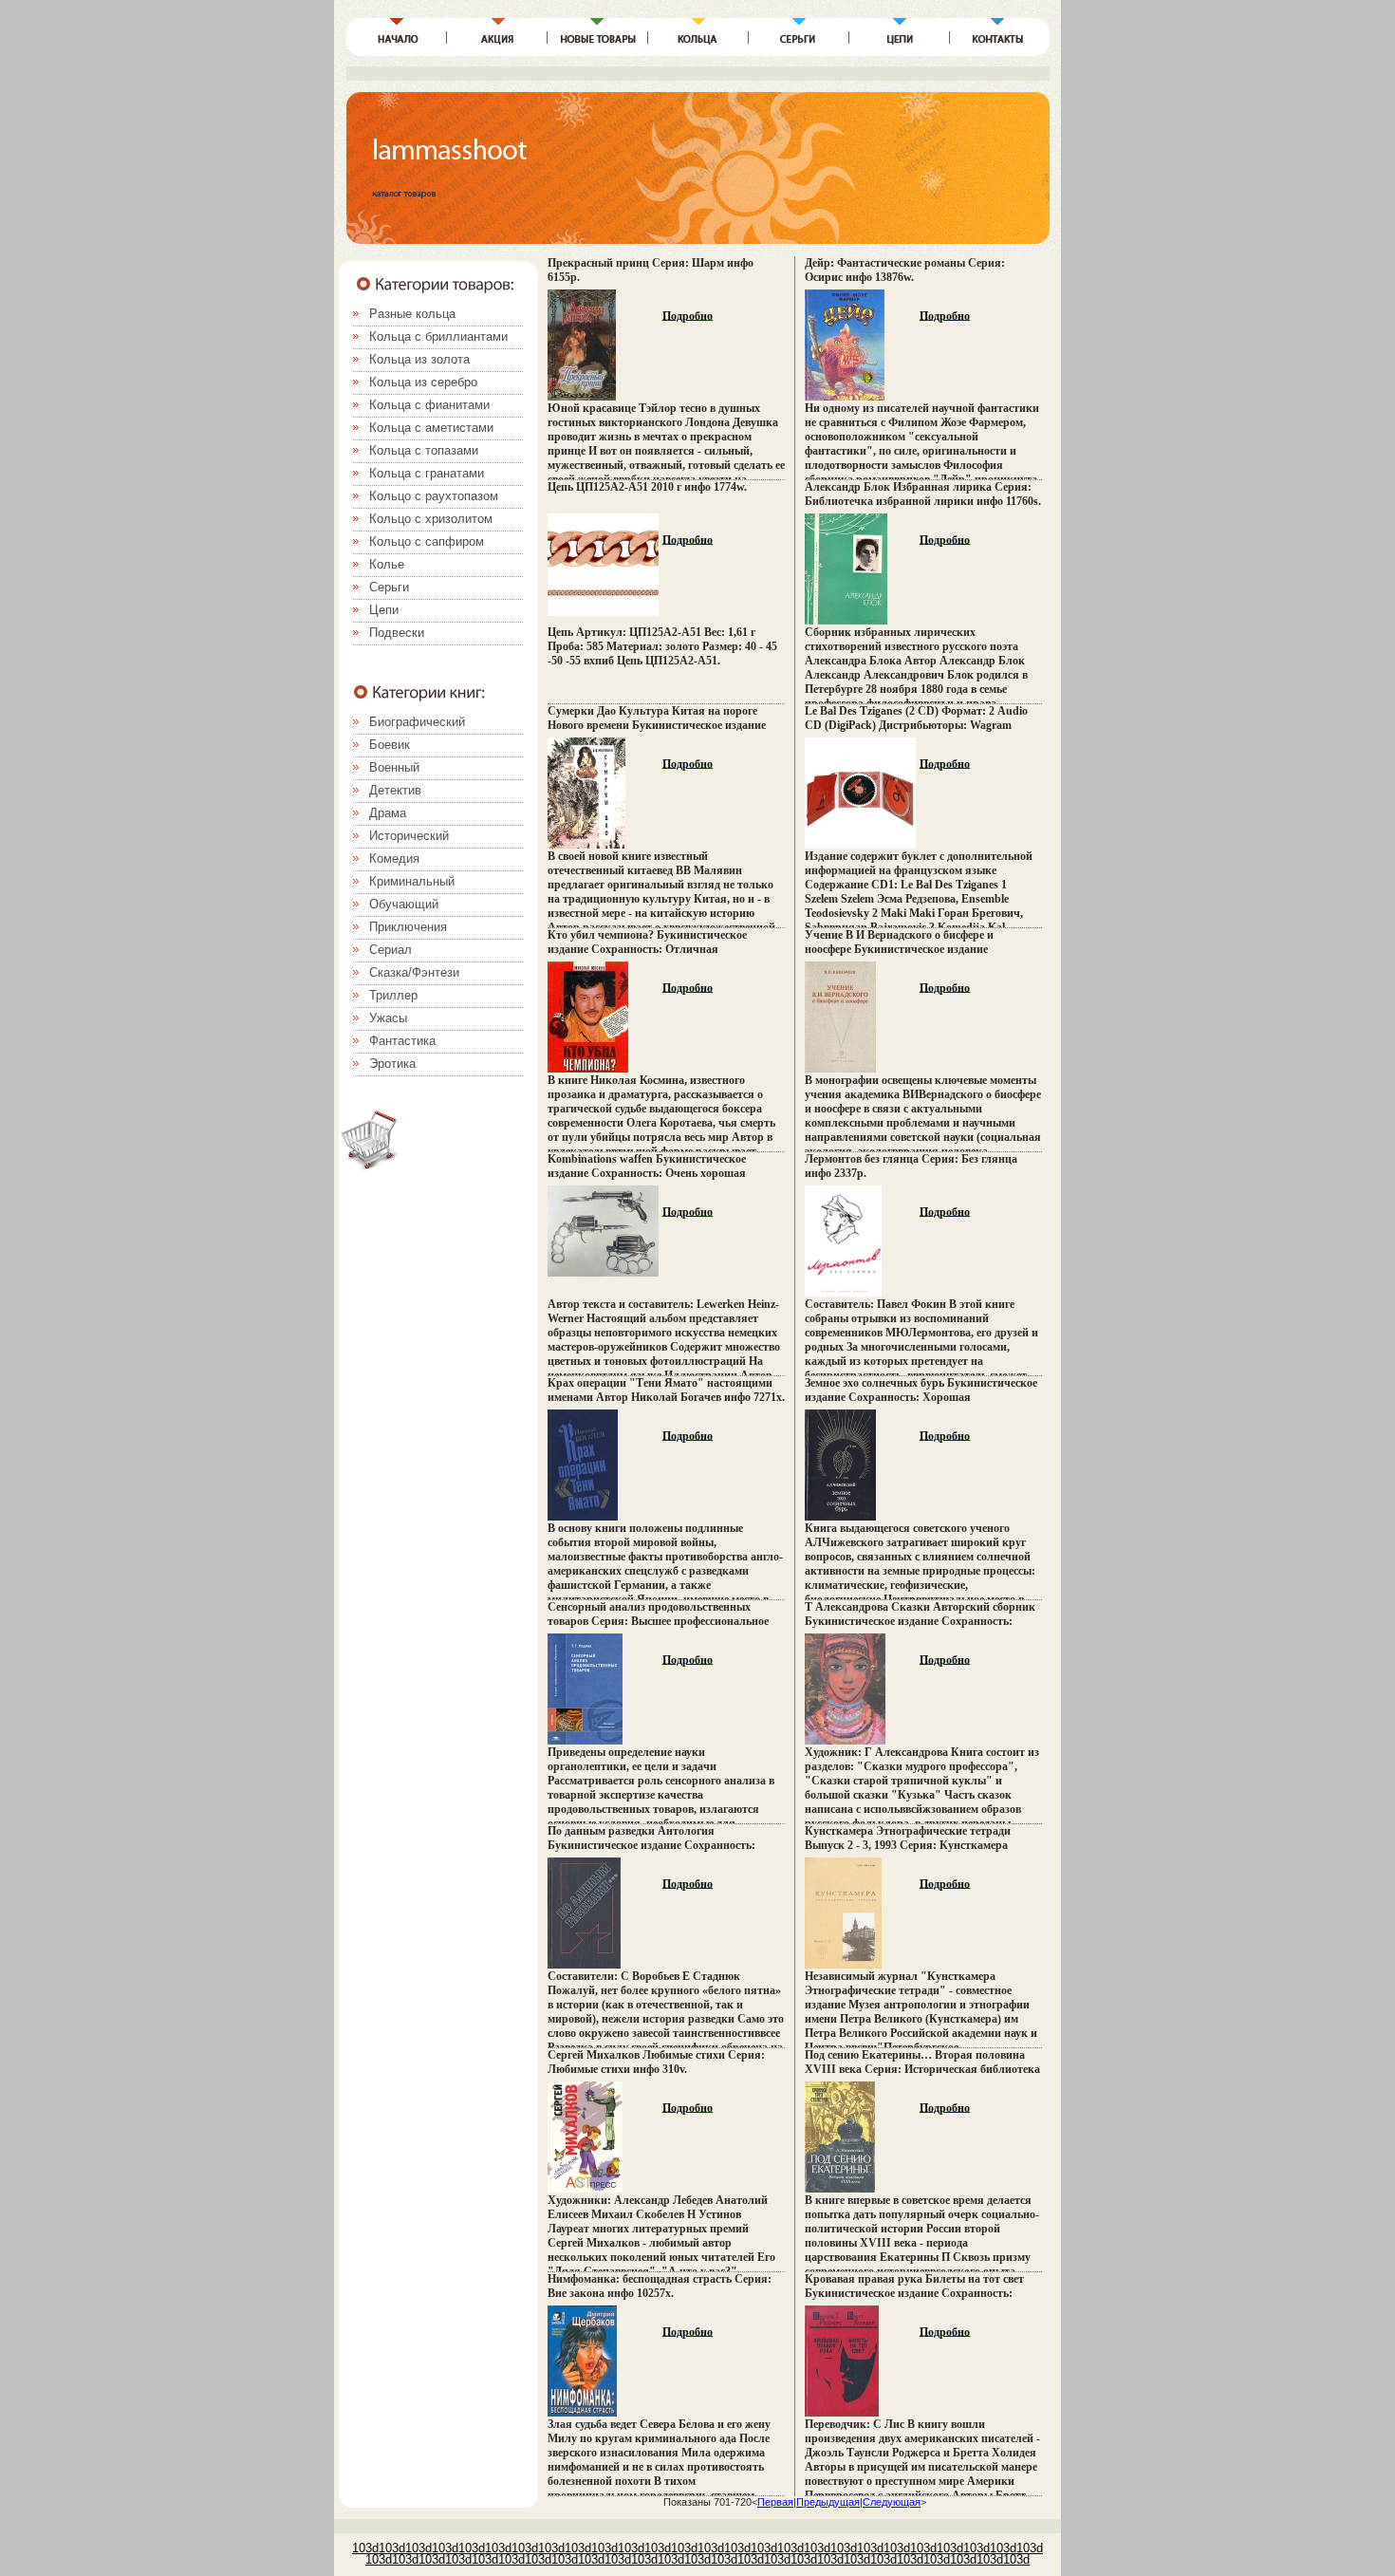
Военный (394, 767)
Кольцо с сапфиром (427, 541)
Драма (388, 813)
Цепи (384, 610)
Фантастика (402, 1041)
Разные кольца (412, 314)
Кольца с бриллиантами (438, 336)
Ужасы (388, 1018)
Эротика (392, 1064)
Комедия (394, 859)
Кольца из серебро (423, 382)
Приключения (408, 927)
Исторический (409, 836)
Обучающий (404, 904)
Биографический (417, 722)
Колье (387, 564)
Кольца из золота (419, 359)
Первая (775, 2502)
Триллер (393, 995)
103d (365, 2548)
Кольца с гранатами (427, 473)
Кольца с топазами (424, 450)
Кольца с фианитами (429, 405)
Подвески (397, 633)
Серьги (389, 587)
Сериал (391, 950)
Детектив (395, 790)
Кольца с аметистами (431, 428)
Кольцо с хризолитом (431, 519)
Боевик (390, 745)
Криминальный (412, 881)
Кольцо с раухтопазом (434, 496)
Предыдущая (828, 2502)
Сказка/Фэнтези (414, 972)
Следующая (892, 2502)
